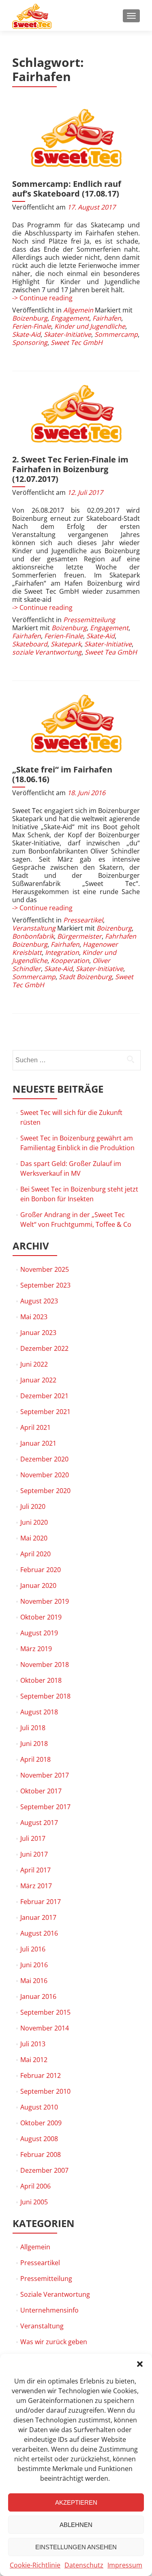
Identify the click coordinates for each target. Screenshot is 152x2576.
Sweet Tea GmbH (111, 652)
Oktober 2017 (41, 1791)
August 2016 (39, 1933)
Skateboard (30, 644)
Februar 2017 (41, 1902)
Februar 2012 (41, 2075)
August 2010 (39, 2107)
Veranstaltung (34, 928)
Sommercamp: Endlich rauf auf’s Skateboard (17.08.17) (67, 189)
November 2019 (45, 1601)
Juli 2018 (33, 1728)
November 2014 (45, 2028)
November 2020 (45, 1475)
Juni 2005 (34, 2202)
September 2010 (45, 2091)
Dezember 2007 (44, 2170)
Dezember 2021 (44, 1396)
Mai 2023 (34, 1317)
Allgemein (78, 310)
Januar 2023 (38, 1333)
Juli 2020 (33, 1506)
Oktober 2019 (41, 1617)
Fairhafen (107, 318)
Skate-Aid (26, 334)
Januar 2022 (38, 1380)
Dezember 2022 (44, 1348)
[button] (140, 2364)
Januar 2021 (38, 1443)
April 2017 (35, 1870)
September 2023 (45, 1285)
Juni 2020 (34, 1522)
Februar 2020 (41, 1570)
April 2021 (35, 1427)
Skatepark (66, 644)
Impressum (125, 2565)
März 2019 (36, 1649)
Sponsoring (30, 342)
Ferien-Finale (32, 326)
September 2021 (45, 1412)
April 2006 (35, 2186)
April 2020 (35, 1554)
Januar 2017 (38, 1917)
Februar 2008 (41, 2155)
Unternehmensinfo (49, 2310)
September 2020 (45, 1491)
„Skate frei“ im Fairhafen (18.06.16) (62, 774)
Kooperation (70, 961)
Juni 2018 (34, 1744)
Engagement (70, 318)
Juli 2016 (33, 1949)
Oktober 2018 (41, 1680)
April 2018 (35, 1759)
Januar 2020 (38, 1585)
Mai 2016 (34, 1981)
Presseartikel (83, 920)
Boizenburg (30, 318)
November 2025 (45, 1269)
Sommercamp (116, 334)
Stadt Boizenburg (85, 977)
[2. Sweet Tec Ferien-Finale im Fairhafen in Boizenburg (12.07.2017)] (76, 414)
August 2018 (39, 1712)
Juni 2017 (34, 1854)
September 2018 (45, 1696)
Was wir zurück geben (54, 2342)
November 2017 (45, 1775)
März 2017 (36, 1886)
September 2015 (45, 2012)
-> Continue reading (42, 298)
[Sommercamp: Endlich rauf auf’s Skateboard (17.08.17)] (76, 138)
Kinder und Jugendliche (90, 326)
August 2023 (39, 1301)
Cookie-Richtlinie (35, 2565)
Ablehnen (76, 2525)
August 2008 (39, 2139)
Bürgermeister (79, 936)
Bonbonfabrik (33, 936)
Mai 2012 (34, 2060)
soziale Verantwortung (47, 652)
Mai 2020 (34, 1538)
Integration (62, 952)
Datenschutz (84, 2565)
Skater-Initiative (67, 334)
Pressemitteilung (89, 620)
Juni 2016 (34, 1965)
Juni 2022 (34, 1364)
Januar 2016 (38, 1996)
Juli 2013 (33, 2044)
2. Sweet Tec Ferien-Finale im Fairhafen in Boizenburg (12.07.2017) (70, 469)
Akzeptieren (76, 2502)
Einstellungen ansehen (76, 2547)
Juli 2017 (33, 1838)
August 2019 (39, 1633)
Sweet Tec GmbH (77, 342)
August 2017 (39, 1823)
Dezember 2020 (44, 1459)
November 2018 (45, 1665)
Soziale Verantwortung (55, 2294)
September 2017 (45, 1807)
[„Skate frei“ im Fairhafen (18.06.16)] (76, 724)
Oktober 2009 (41, 2123)
